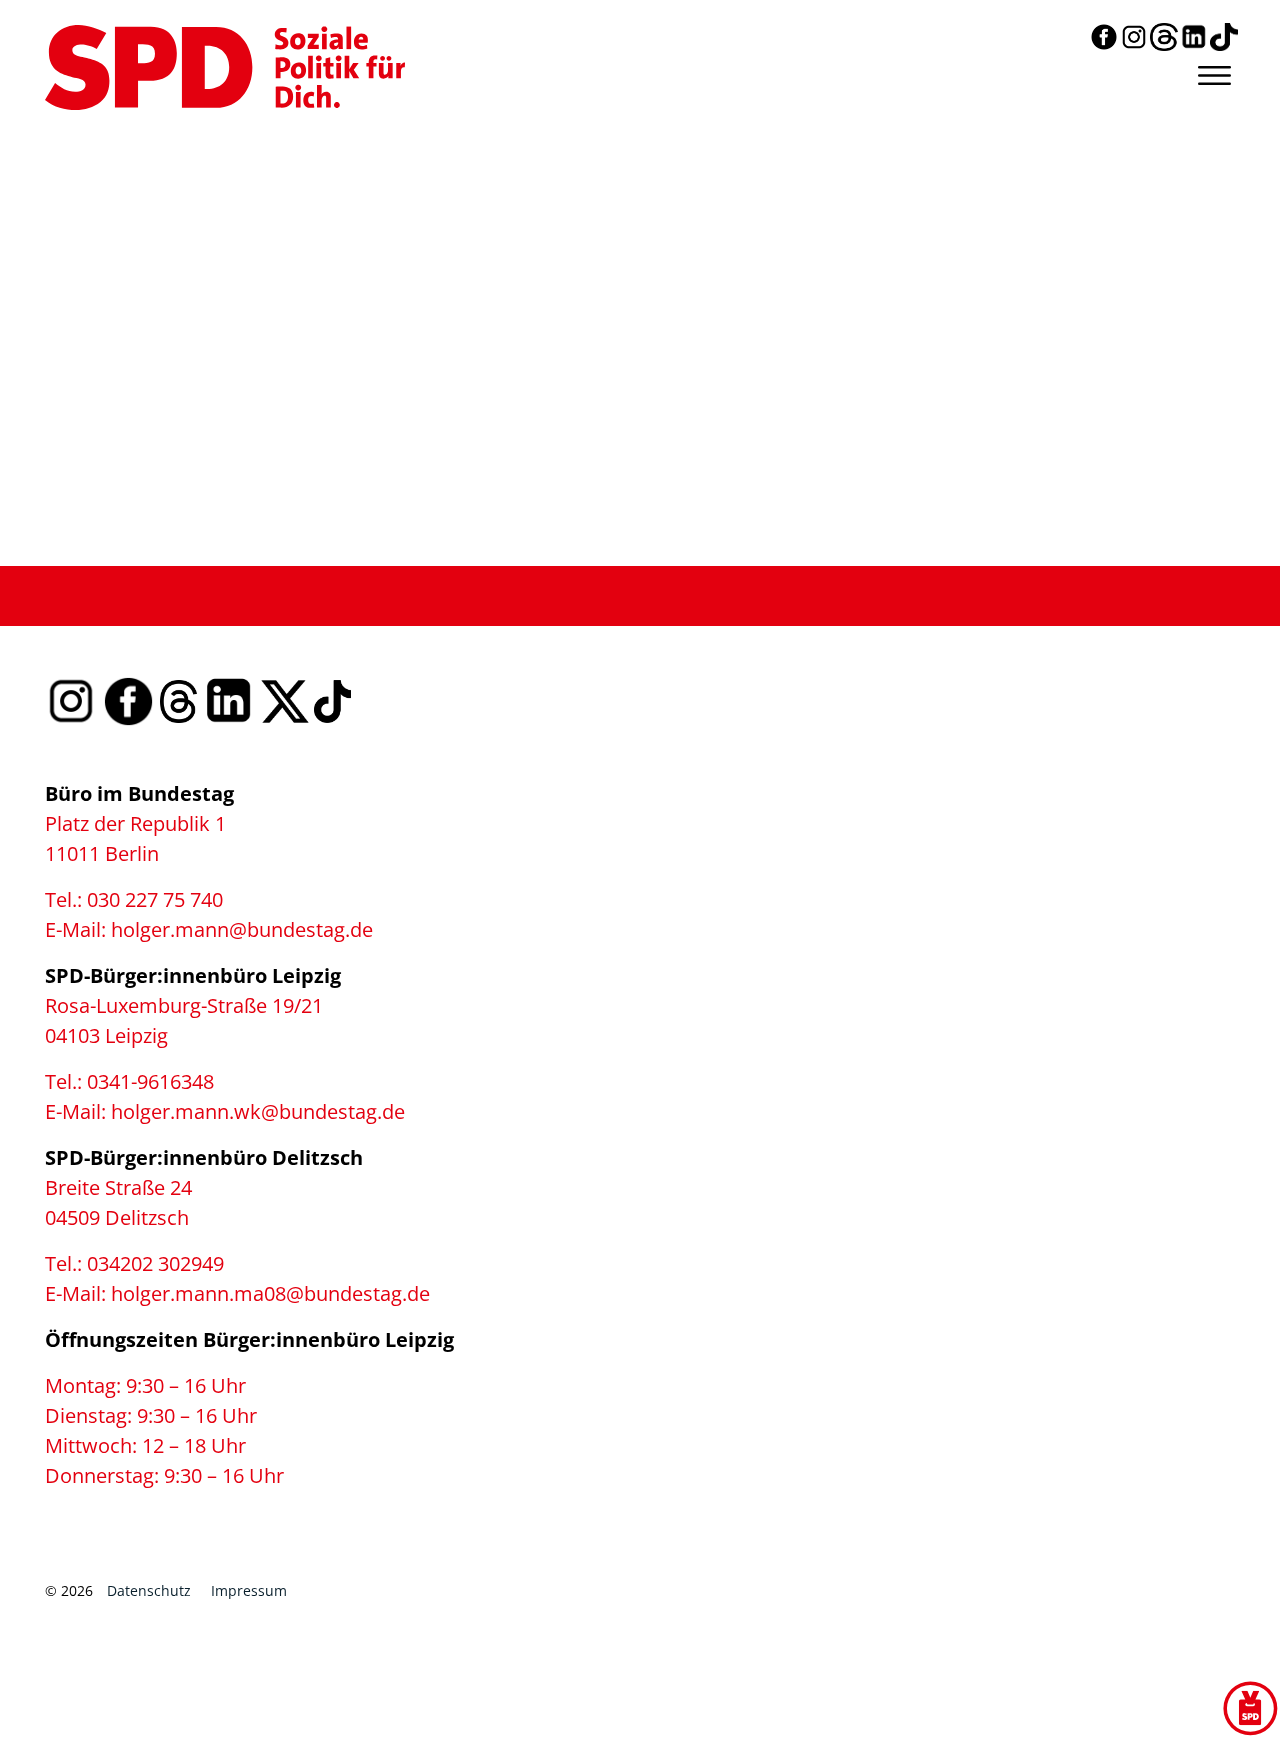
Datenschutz (149, 1590)
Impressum (249, 1590)
